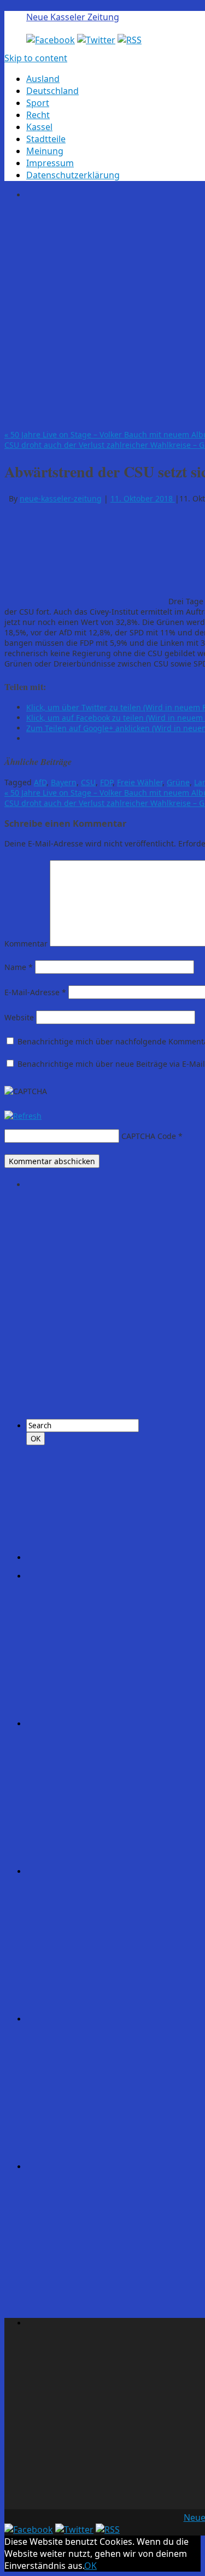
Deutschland (52, 91)
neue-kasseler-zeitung (61, 498)
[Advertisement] (102, 313)
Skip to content (36, 58)
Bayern (64, 782)
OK (90, 2566)
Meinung (45, 151)
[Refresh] (23, 1116)
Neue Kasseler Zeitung (73, 17)
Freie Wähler (140, 782)
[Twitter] (96, 40)
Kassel (39, 127)
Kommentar (26, 944)
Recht (38, 115)
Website (19, 1017)
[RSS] (130, 40)
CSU (88, 782)
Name (19, 967)
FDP (106, 782)
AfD (40, 782)
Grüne (178, 782)
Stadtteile (46, 139)
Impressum (50, 163)
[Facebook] (51, 40)
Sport (38, 103)
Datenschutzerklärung (73, 175)
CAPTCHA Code (149, 1136)
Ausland (43, 79)
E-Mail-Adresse (35, 992)
